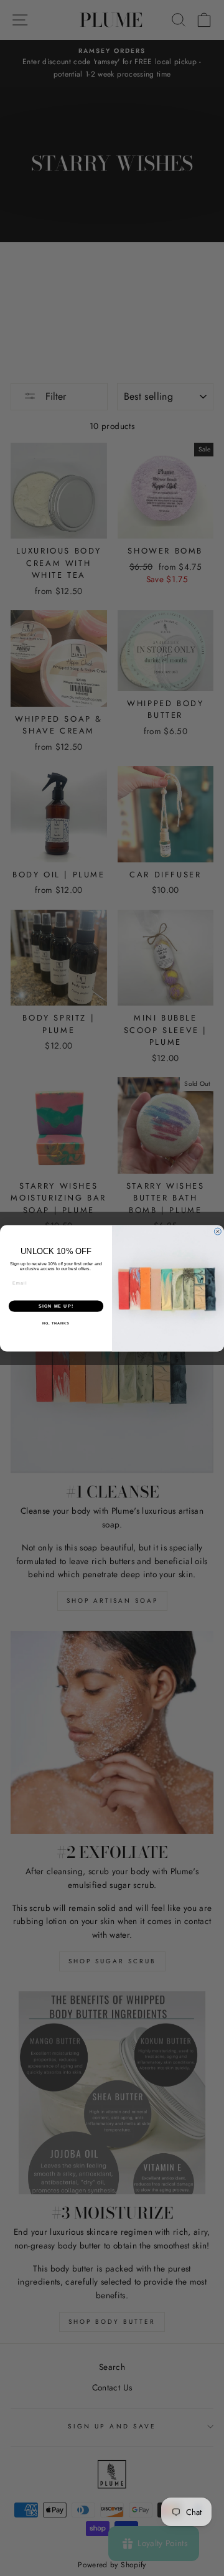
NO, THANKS (56, 1323)
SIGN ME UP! (56, 1306)
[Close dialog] (217, 1231)
